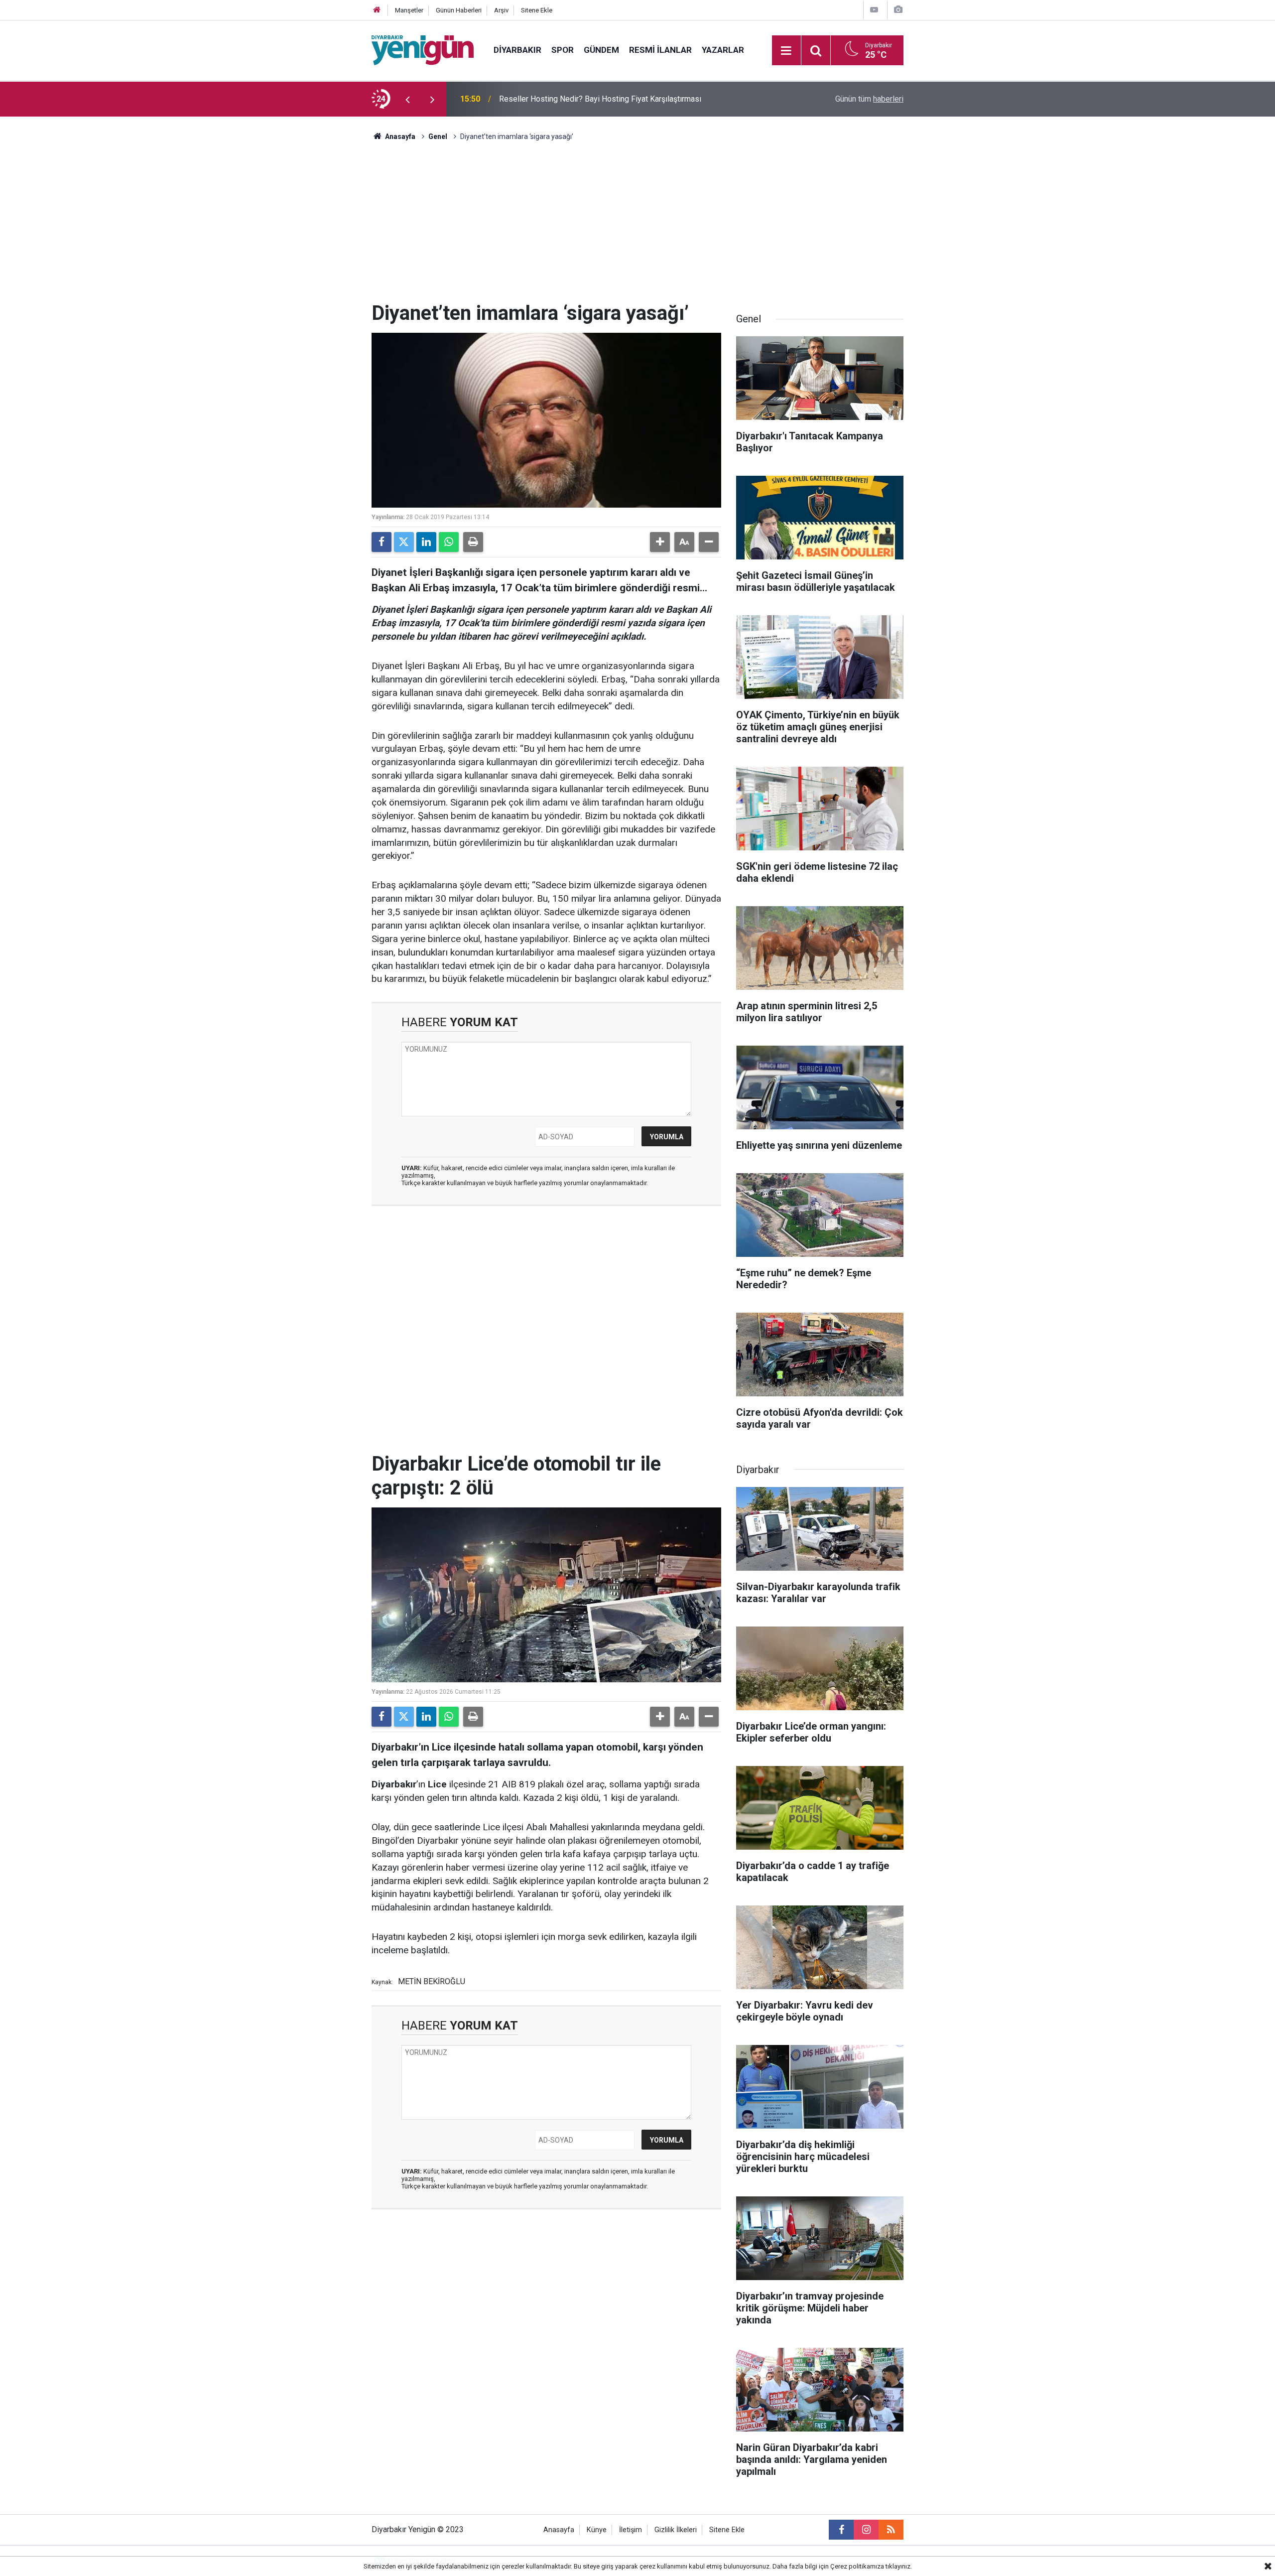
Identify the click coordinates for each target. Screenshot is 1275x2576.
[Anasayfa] (377, 10)
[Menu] (786, 51)
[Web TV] (874, 10)
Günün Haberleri (459, 10)
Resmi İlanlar (660, 50)
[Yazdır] (473, 542)
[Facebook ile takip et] (841, 2530)
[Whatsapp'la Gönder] (449, 542)
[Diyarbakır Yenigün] (423, 50)
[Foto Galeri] (898, 10)
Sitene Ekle (537, 10)
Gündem (601, 50)
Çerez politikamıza (857, 2566)
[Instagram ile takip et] (866, 2530)
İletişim (631, 2530)
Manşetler (409, 10)
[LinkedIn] (426, 542)
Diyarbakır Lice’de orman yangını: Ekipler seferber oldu (593, 99)
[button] (660, 542)
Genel (438, 136)
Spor (563, 50)
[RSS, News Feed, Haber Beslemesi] (891, 2530)
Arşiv (501, 10)
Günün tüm (869, 99)
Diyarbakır (517, 50)
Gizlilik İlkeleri (676, 2530)
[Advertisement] (637, 227)
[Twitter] (404, 542)
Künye (597, 2530)
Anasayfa (399, 136)
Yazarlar (723, 50)
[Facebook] (382, 542)
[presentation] (407, 99)
